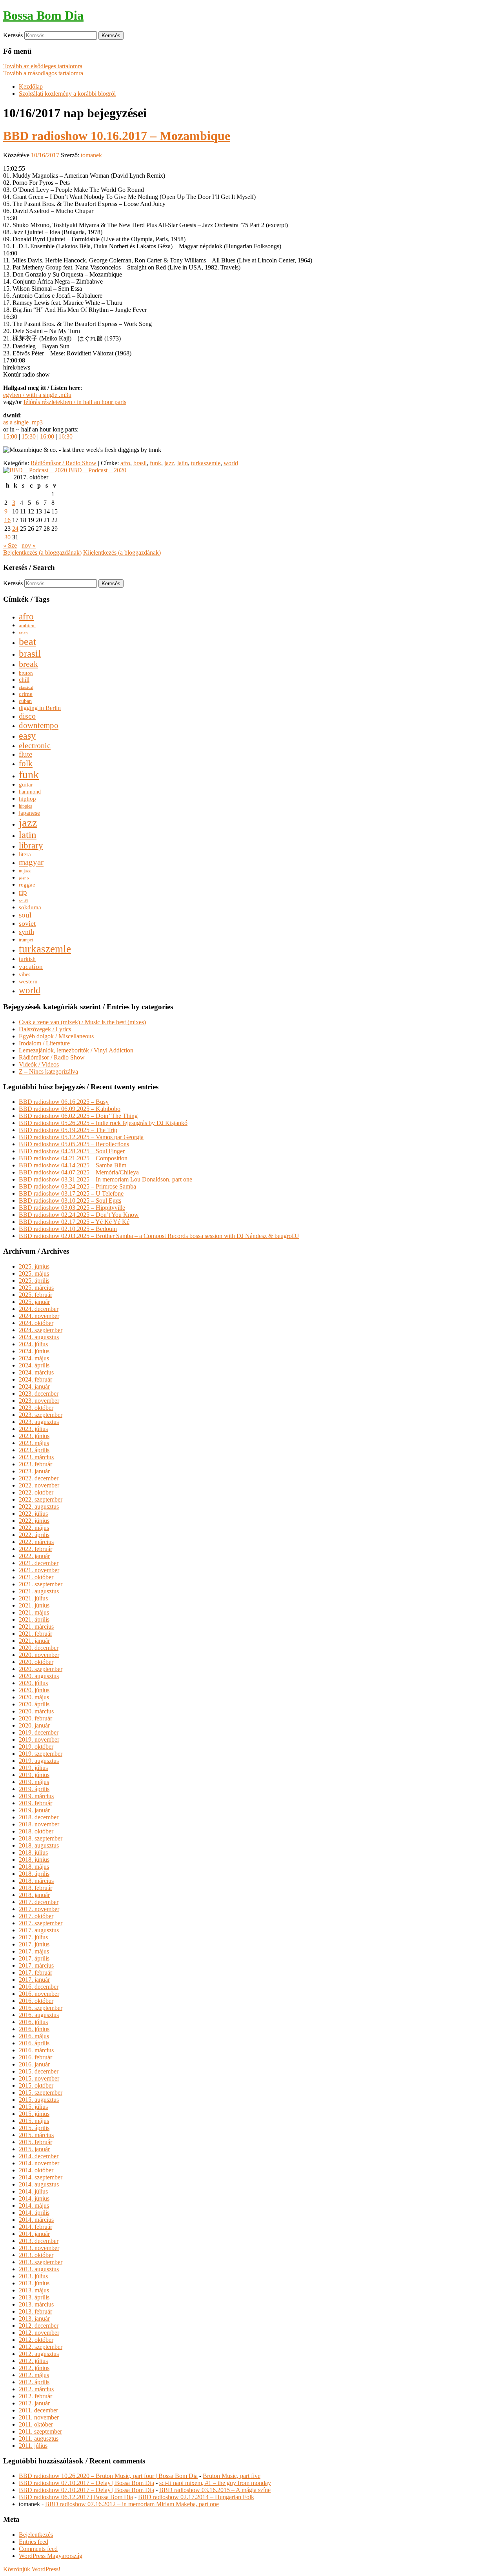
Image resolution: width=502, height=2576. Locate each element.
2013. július (33, 2276)
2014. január (34, 2234)
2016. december (39, 1987)
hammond (30, 792)
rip (23, 892)
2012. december (39, 2326)
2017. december (39, 1902)
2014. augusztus (39, 2184)
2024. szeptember (41, 1330)
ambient (27, 626)
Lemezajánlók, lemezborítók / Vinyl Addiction (76, 1050)
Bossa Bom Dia (43, 15)
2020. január (34, 1725)
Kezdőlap (31, 86)
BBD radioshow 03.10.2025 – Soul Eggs (70, 1201)
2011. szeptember (40, 2431)
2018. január (34, 1895)
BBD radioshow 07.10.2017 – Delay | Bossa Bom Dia (86, 2483)
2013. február (35, 2311)
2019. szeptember (41, 1754)
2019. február (35, 1803)
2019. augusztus (39, 1761)
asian (23, 633)
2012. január (34, 2403)
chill (24, 680)
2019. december (39, 1732)
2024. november (39, 1316)
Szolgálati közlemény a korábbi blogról (67, 94)
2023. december (39, 1394)
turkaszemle (206, 463)
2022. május (34, 1528)
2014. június (34, 2198)
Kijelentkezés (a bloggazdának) (122, 553)
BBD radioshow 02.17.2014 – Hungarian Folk (196, 2497)
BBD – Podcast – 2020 (97, 470)
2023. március (36, 1457)
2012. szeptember (41, 2347)
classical (26, 687)
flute (25, 754)
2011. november (39, 2417)
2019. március (36, 1796)
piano (24, 878)
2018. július (33, 1852)
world (231, 463)
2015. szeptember (41, 2093)
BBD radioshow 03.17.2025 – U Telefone (71, 1193)
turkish (27, 959)
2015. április (34, 2128)
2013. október (36, 2255)
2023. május (34, 1443)
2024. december (39, 1309)
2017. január (34, 1980)
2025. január (34, 1302)
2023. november (39, 1401)
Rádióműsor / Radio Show (64, 463)
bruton (26, 673)
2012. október (36, 2340)
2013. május (34, 2290)
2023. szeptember (41, 1415)
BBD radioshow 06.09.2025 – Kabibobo (70, 1109)
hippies (25, 806)
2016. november (39, 1994)
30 (7, 537)
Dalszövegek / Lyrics (45, 1029)
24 (15, 529)
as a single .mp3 (23, 422)
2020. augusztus (39, 1676)
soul (25, 915)
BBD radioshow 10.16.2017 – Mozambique (117, 136)
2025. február (35, 1295)
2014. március (36, 2220)
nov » (29, 545)
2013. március (36, 2304)
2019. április (34, 1789)
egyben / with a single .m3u (37, 395)
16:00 (47, 436)
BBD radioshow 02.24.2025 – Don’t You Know (79, 1215)
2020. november (39, 1655)
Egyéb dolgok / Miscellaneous (56, 1036)
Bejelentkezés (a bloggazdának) (42, 553)
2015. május (34, 2121)
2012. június (34, 2368)
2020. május (34, 1697)
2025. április (34, 1281)
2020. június (34, 1690)
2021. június (34, 1605)
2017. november (39, 1909)
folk (26, 763)
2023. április (34, 1450)
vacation (31, 967)
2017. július (33, 1937)
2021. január (34, 1641)
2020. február (35, 1718)
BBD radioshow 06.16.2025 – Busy (64, 1102)
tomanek (91, 155)
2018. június (34, 1860)
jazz (169, 463)
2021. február (35, 1634)
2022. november (39, 1485)
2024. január (34, 1386)
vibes (25, 975)
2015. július (33, 2107)
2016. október (36, 2001)
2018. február (35, 1888)
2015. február (35, 2142)
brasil (140, 463)
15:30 (29, 436)
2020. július (33, 1683)
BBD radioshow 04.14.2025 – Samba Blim (73, 1165)
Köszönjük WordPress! (32, 2569)
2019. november (39, 1739)
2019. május (34, 1782)
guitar (26, 784)
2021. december (39, 1563)
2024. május (34, 1358)
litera (25, 854)
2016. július (33, 2022)
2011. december (38, 2410)
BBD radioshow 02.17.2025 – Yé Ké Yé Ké (74, 1222)
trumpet (26, 940)
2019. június (34, 1775)
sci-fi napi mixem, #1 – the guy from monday (215, 2483)
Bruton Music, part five (232, 2476)
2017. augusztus (39, 1930)
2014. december (39, 2156)
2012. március (36, 2389)
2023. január (34, 1471)
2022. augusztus (39, 1506)
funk (156, 463)
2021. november (39, 1570)
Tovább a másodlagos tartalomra (43, 73)
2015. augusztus (39, 2100)
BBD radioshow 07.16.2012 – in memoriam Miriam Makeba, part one (132, 2504)
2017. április (34, 1958)
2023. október (36, 1408)
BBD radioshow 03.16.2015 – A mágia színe (215, 2490)
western (28, 981)
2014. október (36, 2170)
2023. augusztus (39, 1422)
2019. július (33, 1768)
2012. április (34, 2382)
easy (27, 735)
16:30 (65, 436)
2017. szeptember (41, 1923)
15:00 (10, 436)
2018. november (39, 1824)
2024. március (36, 1372)
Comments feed (38, 2549)
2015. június (34, 2114)
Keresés (13, 35)
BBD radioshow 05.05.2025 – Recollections (74, 1144)
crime (26, 694)
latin (183, 463)
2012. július (33, 2361)
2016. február (35, 2057)
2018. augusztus (39, 1845)
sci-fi (23, 901)
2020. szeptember (41, 1669)
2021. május (34, 1612)
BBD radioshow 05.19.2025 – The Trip (68, 1130)
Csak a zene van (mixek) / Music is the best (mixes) (82, 1022)
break (28, 664)
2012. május (34, 2375)
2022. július (33, 1514)
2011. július (33, 2446)
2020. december (39, 1648)
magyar (31, 862)
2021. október (36, 1577)
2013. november (39, 2248)
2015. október (36, 2085)
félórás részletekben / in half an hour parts (75, 402)
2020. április (34, 1704)
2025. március (36, 1288)
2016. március (36, 2050)
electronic (35, 745)
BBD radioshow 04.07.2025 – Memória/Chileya (79, 1172)
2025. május (34, 1273)
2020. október (36, 1662)
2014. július (33, 2191)
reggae (27, 885)
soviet (27, 923)
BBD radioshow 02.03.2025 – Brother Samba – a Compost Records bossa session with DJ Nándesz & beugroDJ (159, 1236)
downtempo (39, 725)
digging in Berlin (40, 708)
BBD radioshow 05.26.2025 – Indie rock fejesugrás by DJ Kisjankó (103, 1123)
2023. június (34, 1436)
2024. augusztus (39, 1337)
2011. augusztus (39, 2439)
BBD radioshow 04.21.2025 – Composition (73, 1158)
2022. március (36, 1542)
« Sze (10, 545)
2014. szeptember (41, 2177)
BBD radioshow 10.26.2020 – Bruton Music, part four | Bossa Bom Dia (108, 2476)
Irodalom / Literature (44, 1043)
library (31, 845)
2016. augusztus (39, 2015)
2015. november (39, 2078)
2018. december (39, 1817)
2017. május (34, 1951)
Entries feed (34, 2542)
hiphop (27, 798)
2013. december (39, 2241)
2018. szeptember (41, 1838)
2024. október (36, 1323)
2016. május (34, 2036)
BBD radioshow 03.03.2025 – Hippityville (72, 1208)
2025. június (34, 1266)
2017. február (35, 1973)
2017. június (34, 1944)
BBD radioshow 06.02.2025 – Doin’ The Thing (78, 1116)
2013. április (34, 2297)
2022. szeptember (41, 1499)
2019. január (34, 1810)
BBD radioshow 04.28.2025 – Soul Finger (72, 1151)
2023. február (35, 1464)
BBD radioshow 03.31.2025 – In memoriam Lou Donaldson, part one (105, 1179)
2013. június (34, 2283)
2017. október (36, 1916)
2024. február (35, 1379)
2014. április (34, 2213)
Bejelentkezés (36, 2535)
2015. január (34, 2149)
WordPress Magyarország (51, 2556)
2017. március (36, 1965)
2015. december (39, 2071)
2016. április (34, 2043)
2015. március (36, 2135)
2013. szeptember (41, 2262)
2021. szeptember (41, 1584)
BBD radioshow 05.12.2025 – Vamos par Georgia (81, 1137)
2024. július (33, 1344)
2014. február (35, 2227)
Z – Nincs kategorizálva (48, 1071)
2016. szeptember (41, 2008)
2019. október (36, 1747)
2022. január (34, 1556)
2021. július (33, 1598)
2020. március (36, 1711)
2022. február (35, 1549)
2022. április (34, 1535)
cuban (25, 701)
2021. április (34, 1619)
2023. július (33, 1429)
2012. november (39, 2333)
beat (27, 642)
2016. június (34, 2029)
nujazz (25, 871)
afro (125, 463)
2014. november (39, 2163)
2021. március (36, 1627)
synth (26, 932)
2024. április (34, 1365)
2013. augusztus (39, 2269)
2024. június (34, 1351)
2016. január (34, 2064)
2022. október (36, 1492)
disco (27, 716)
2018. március (36, 1881)
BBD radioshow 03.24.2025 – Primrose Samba (77, 1186)
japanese (29, 813)
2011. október (36, 2424)
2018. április (34, 1874)
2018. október (36, 1831)
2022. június (34, 1521)
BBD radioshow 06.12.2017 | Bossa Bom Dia (76, 2497)
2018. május (34, 1867)
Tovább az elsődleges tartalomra (43, 66)
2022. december (39, 1478)
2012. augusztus (39, 2354)
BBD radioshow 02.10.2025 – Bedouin (68, 1229)
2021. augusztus (39, 1591)
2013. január (34, 2318)
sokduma (30, 907)
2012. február (35, 2396)
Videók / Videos (39, 1064)
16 (7, 520)
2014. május (34, 2206)
